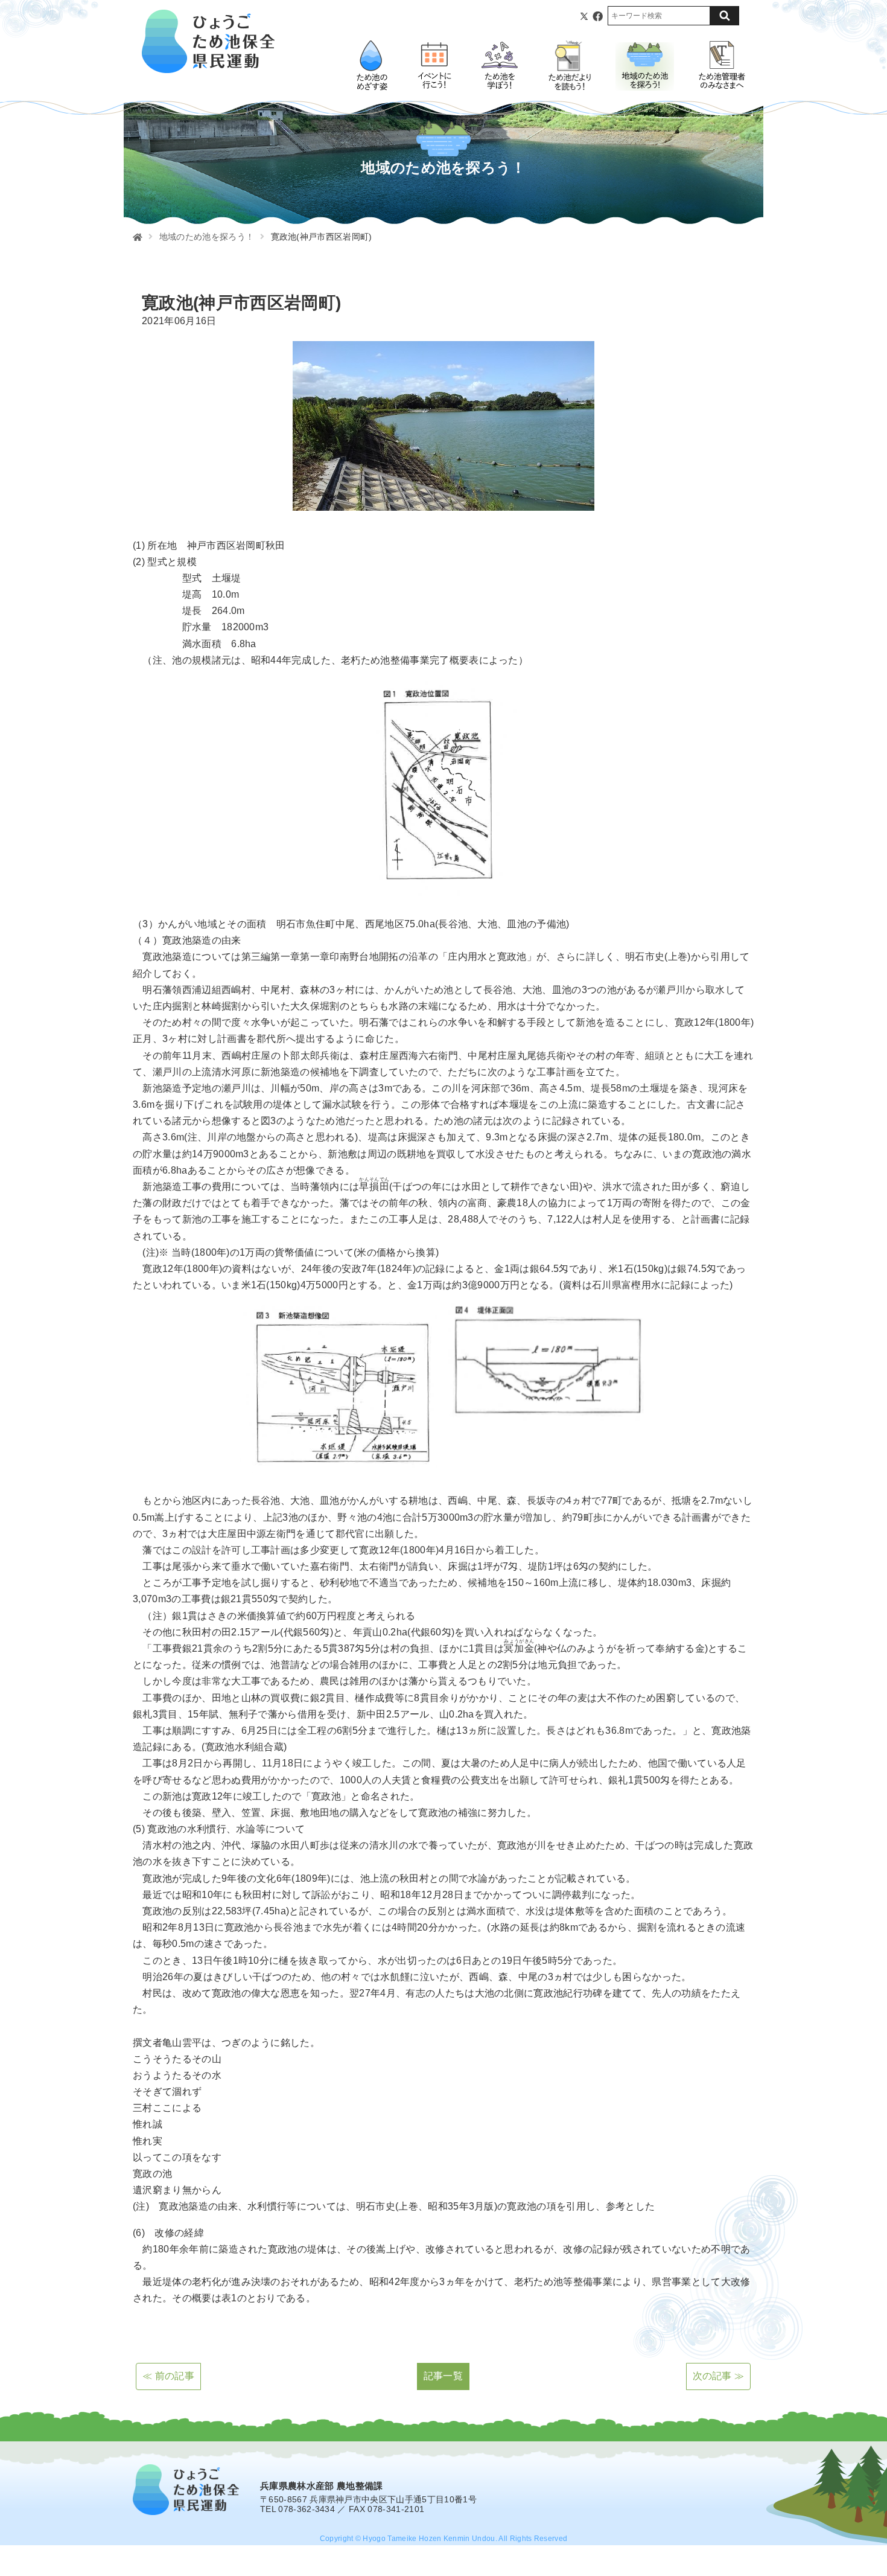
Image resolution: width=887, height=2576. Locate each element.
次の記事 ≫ (719, 2376)
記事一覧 (443, 2376)
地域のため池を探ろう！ (207, 237)
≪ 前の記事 (168, 2376)
